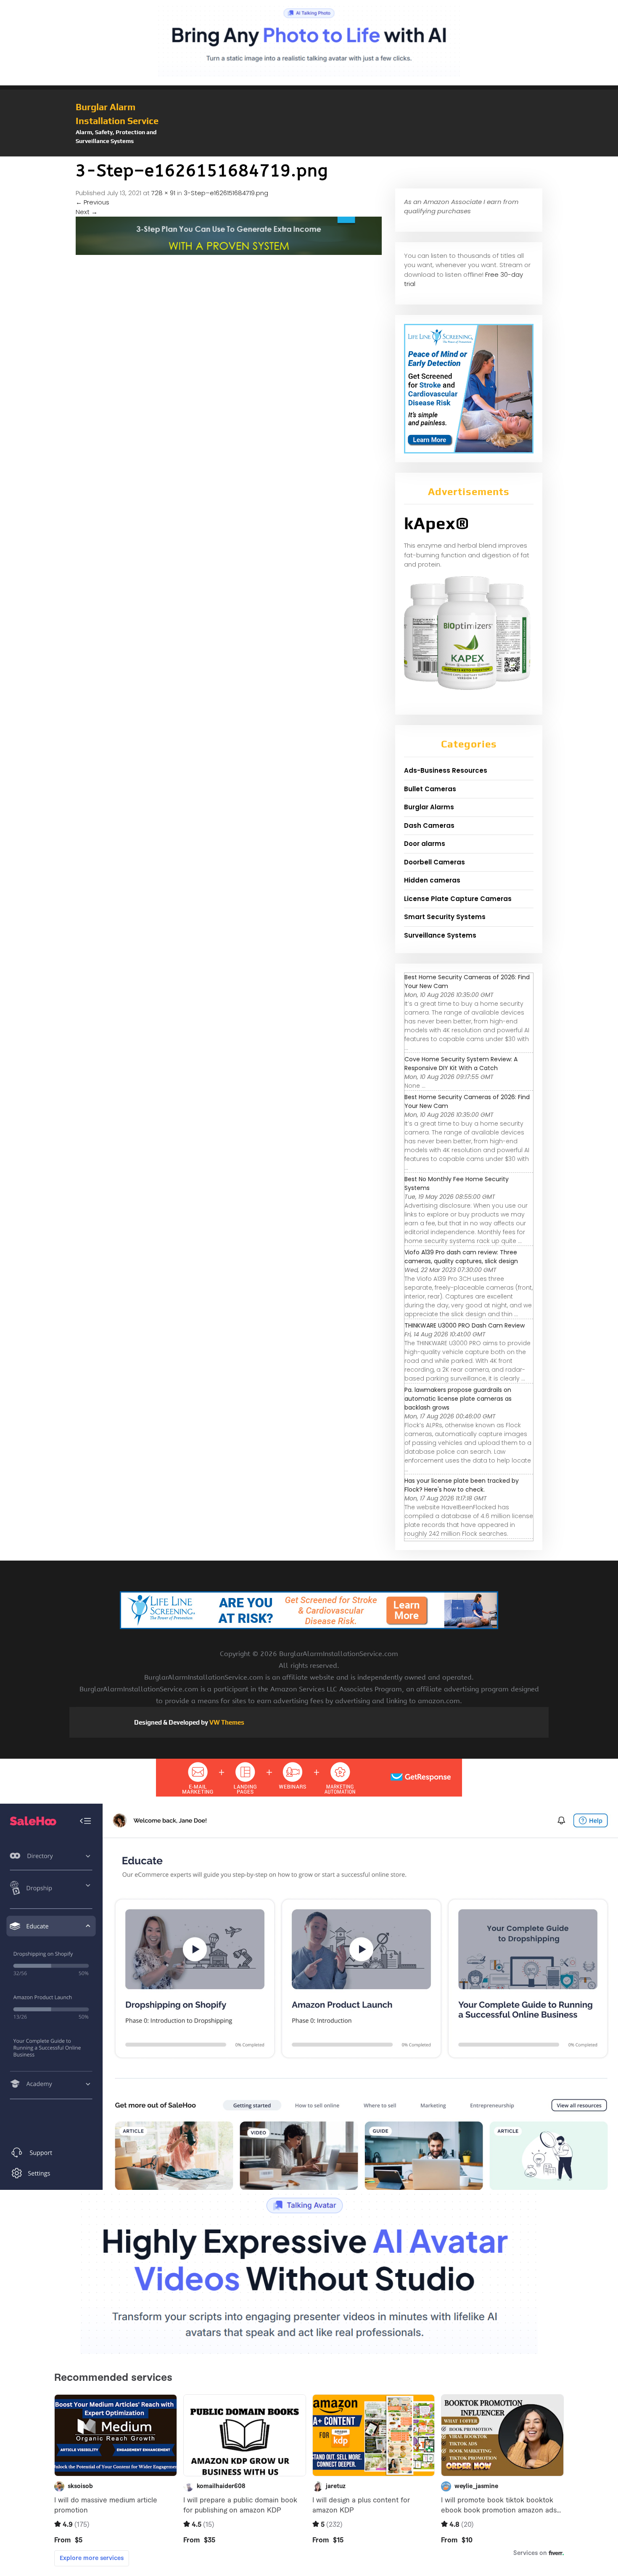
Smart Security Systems (445, 917)
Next (87, 212)
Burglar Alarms (429, 807)
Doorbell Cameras (434, 862)
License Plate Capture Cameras (458, 899)
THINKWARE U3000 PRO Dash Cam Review (465, 1325)
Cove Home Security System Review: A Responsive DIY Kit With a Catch (461, 1064)
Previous (92, 202)
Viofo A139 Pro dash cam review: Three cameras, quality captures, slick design (461, 1257)
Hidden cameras (432, 880)
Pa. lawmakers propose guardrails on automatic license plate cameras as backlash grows (458, 1399)
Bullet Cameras (430, 789)
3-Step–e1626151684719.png (226, 193)
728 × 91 (163, 193)
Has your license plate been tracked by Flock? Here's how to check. (462, 1485)
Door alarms (425, 844)
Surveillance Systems (440, 935)
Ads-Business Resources (446, 770)
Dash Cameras (429, 826)
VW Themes (226, 1722)
